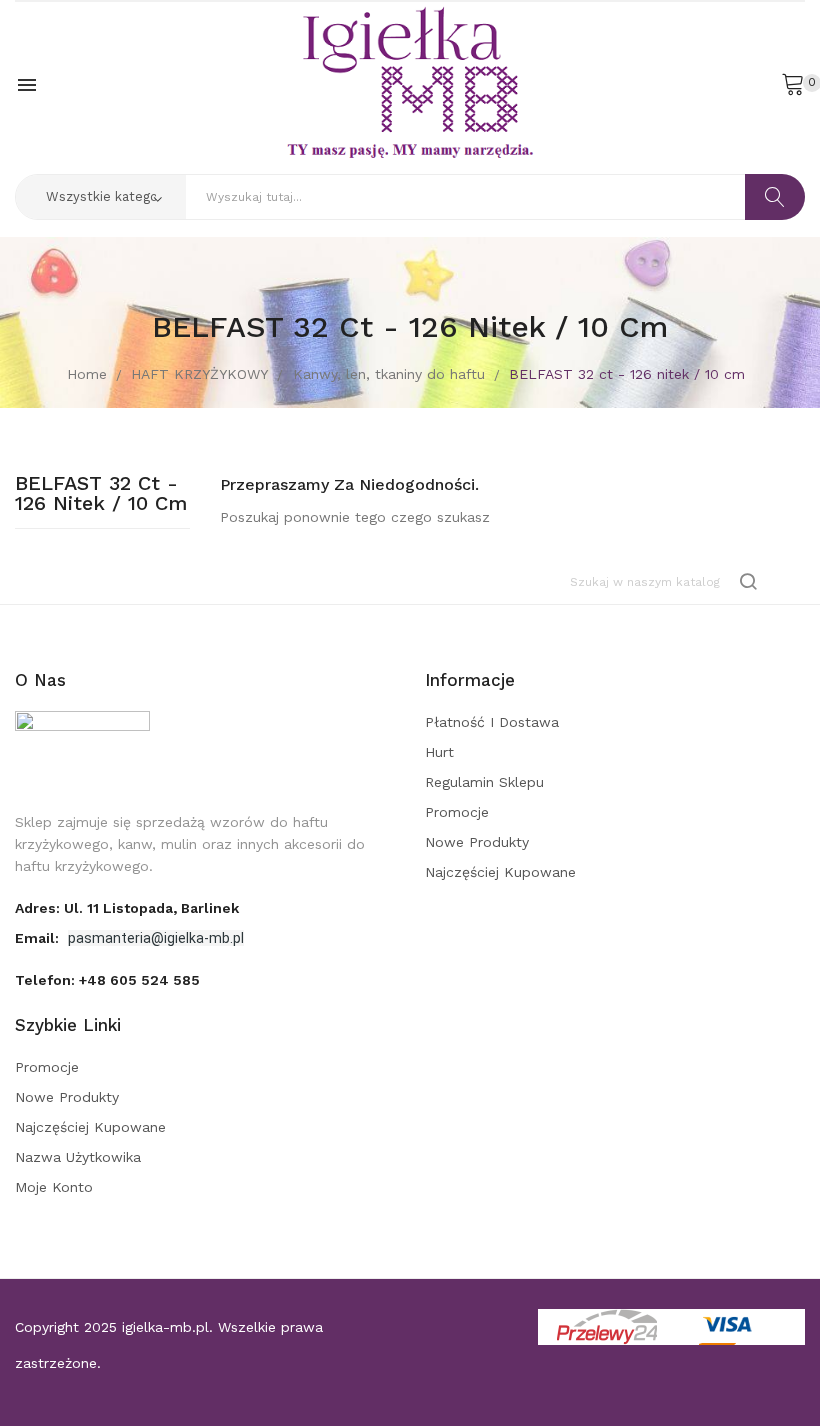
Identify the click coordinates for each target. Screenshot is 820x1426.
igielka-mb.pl (165, 1327)
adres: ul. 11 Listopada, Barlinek (127, 908)
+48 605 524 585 (139, 980)
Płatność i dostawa (492, 722)
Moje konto (54, 1187)
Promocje (457, 812)
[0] (793, 83)
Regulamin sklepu (484, 782)
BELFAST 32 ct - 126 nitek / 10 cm (101, 494)
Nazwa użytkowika (78, 1157)
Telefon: (107, 980)
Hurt (439, 752)
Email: (39, 938)
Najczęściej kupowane (500, 872)
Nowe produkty (477, 842)
